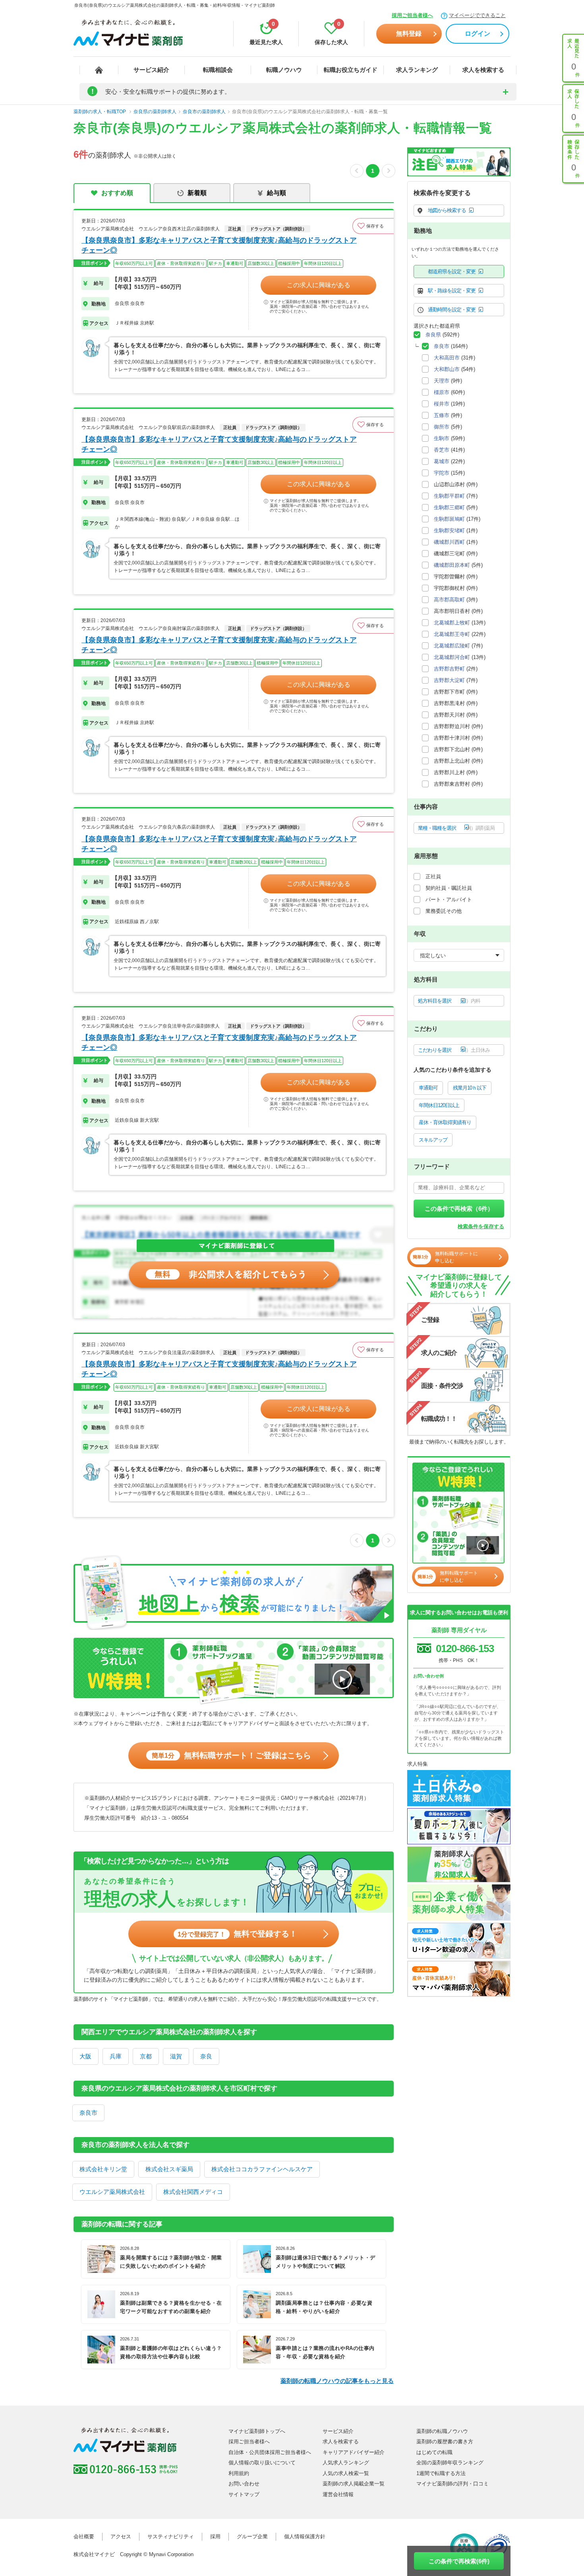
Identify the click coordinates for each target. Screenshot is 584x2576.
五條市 (442, 415)
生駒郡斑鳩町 (449, 519)
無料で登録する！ (237, 1934)
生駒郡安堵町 (449, 530)
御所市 (442, 427)
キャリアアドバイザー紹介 (354, 2452)
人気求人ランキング (346, 2463)
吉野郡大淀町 (449, 680)
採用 (215, 2536)
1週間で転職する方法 (441, 2473)
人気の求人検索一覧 (346, 2473)
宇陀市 (442, 473)
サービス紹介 (151, 70)
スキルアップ (433, 1140)
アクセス (121, 2536)
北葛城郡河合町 (452, 657)
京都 (146, 2056)
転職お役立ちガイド (351, 70)
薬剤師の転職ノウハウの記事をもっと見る (337, 2381)
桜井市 (442, 404)
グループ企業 (252, 2536)
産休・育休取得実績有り (445, 1122)
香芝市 (442, 450)
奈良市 (88, 2113)
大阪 (85, 2056)
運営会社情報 (338, 2494)
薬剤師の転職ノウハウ (442, 2431)
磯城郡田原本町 (452, 565)
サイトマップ (244, 2494)
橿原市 (442, 392)
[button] (373, 226)
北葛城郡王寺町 (452, 634)
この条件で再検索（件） (459, 1209)
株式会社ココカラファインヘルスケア (262, 2169)
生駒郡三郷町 (449, 507)
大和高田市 (447, 358)
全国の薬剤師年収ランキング (450, 2463)
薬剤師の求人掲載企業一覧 (354, 2484)
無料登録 (409, 34)
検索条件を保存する (481, 1226)
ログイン (478, 34)
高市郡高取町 (449, 600)
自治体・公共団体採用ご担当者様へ (270, 2452)
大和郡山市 (447, 369)
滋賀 (176, 2056)
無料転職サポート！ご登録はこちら (231, 1755)
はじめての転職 (434, 2452)
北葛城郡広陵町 (452, 646)
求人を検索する (483, 70)
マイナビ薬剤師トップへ (257, 2431)
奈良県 (433, 335)
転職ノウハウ (284, 70)
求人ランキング (417, 70)
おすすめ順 (117, 193)
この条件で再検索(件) (459, 2561)
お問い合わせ (244, 2484)
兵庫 (116, 2056)
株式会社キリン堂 (103, 2169)
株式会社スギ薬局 (169, 2169)
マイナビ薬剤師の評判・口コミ (453, 2484)
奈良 (206, 2056)
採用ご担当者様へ (412, 15)
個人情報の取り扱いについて (262, 2463)
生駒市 (442, 438)
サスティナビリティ (171, 2536)
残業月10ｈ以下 (470, 1088)
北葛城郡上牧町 (452, 623)
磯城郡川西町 (449, 542)
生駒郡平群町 (449, 496)
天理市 (442, 381)
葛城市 (442, 461)
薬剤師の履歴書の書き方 (445, 2442)
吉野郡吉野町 (449, 669)
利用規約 (239, 2473)
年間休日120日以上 (439, 1105)
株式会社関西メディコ (193, 2192)
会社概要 (84, 2536)
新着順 (197, 193)
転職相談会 (218, 70)
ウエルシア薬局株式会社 (112, 2192)
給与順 (277, 193)
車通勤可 (428, 1088)
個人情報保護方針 (305, 2536)
